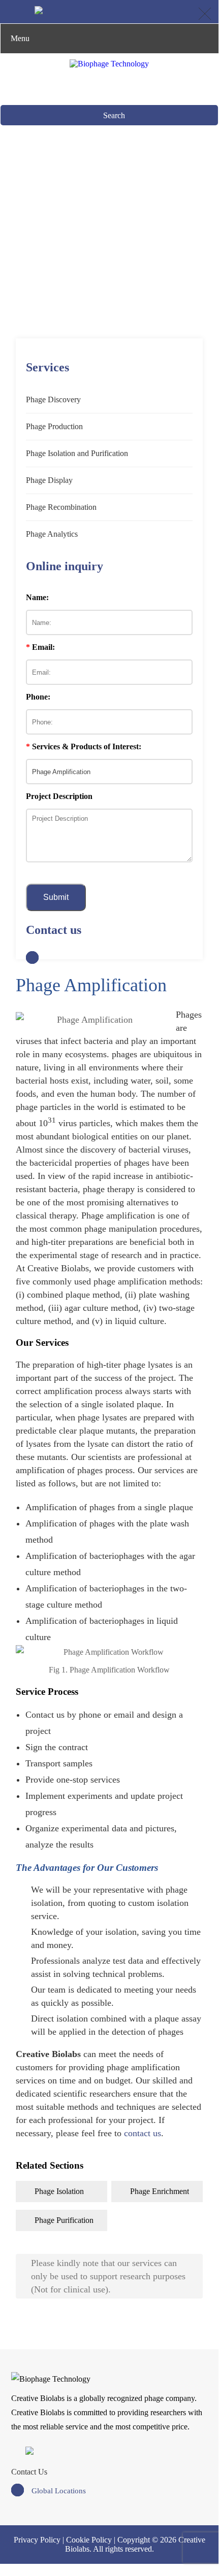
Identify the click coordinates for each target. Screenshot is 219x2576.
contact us (143, 2133)
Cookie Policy (89, 2540)
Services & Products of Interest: (84, 746)
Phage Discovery (53, 399)
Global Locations (59, 2491)
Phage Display (49, 480)
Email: (40, 647)
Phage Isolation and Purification (141, 246)
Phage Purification (64, 2220)
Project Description (59, 796)
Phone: (38, 697)
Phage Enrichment (160, 2191)
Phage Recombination (61, 507)
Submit (56, 897)
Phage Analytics (52, 534)
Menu (20, 38)
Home (29, 246)
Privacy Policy (37, 2540)
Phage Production (54, 426)
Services (64, 246)
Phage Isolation (59, 2191)
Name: (37, 597)
